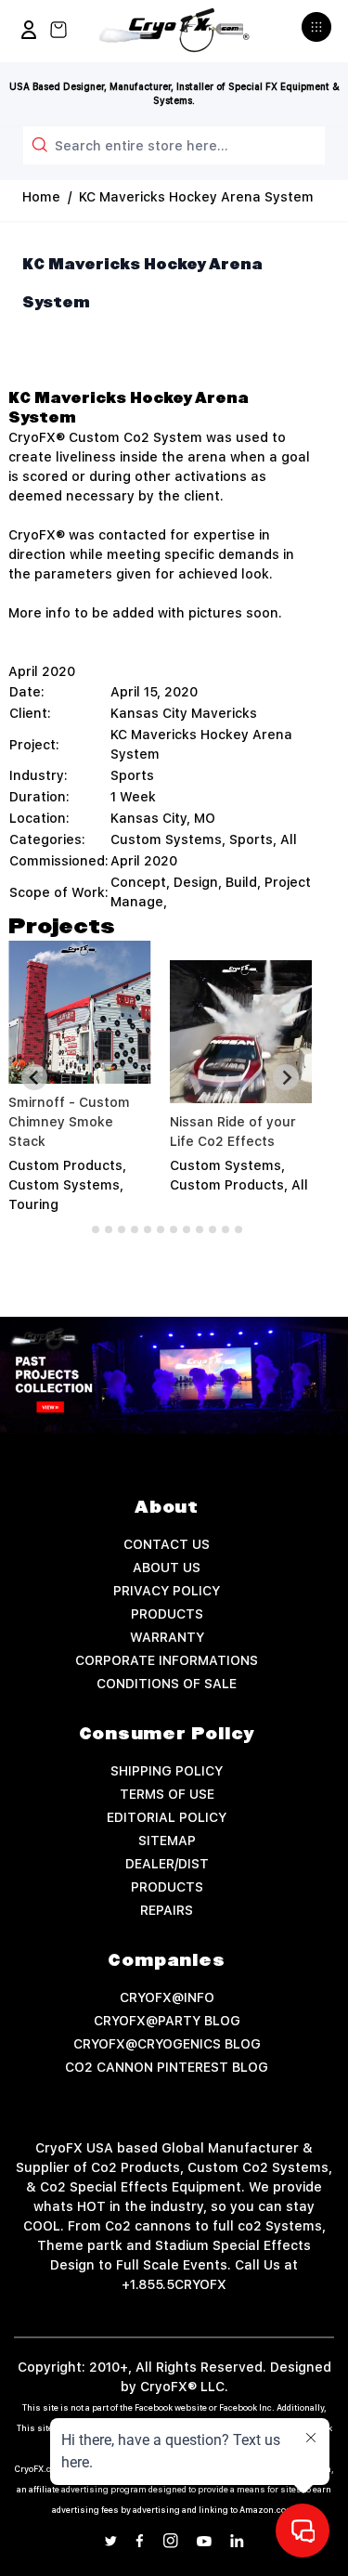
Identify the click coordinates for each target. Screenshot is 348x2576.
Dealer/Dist (167, 1864)
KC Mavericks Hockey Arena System (196, 197)
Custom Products (65, 1165)
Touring (33, 1204)
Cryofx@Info (167, 1997)
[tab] (82, 1229)
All (289, 839)
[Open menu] (319, 34)
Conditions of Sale (167, 1684)
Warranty (167, 1637)
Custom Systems (166, 839)
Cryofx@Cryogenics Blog (167, 2044)
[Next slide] (286, 1077)
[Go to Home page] (174, 30)
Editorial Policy (167, 1817)
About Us (167, 1568)
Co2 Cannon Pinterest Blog (167, 2067)
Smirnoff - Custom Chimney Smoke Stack (69, 1122)
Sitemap (167, 1841)
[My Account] (29, 30)
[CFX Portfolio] (174, 1376)
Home (41, 197)
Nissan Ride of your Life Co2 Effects (233, 1132)
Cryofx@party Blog (167, 2021)
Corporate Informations (167, 1660)
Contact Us (167, 1544)
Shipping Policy (167, 1771)
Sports (251, 839)
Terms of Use (167, 1794)
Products (167, 1614)
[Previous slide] (34, 1077)
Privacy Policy (167, 1591)
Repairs (167, 1910)
